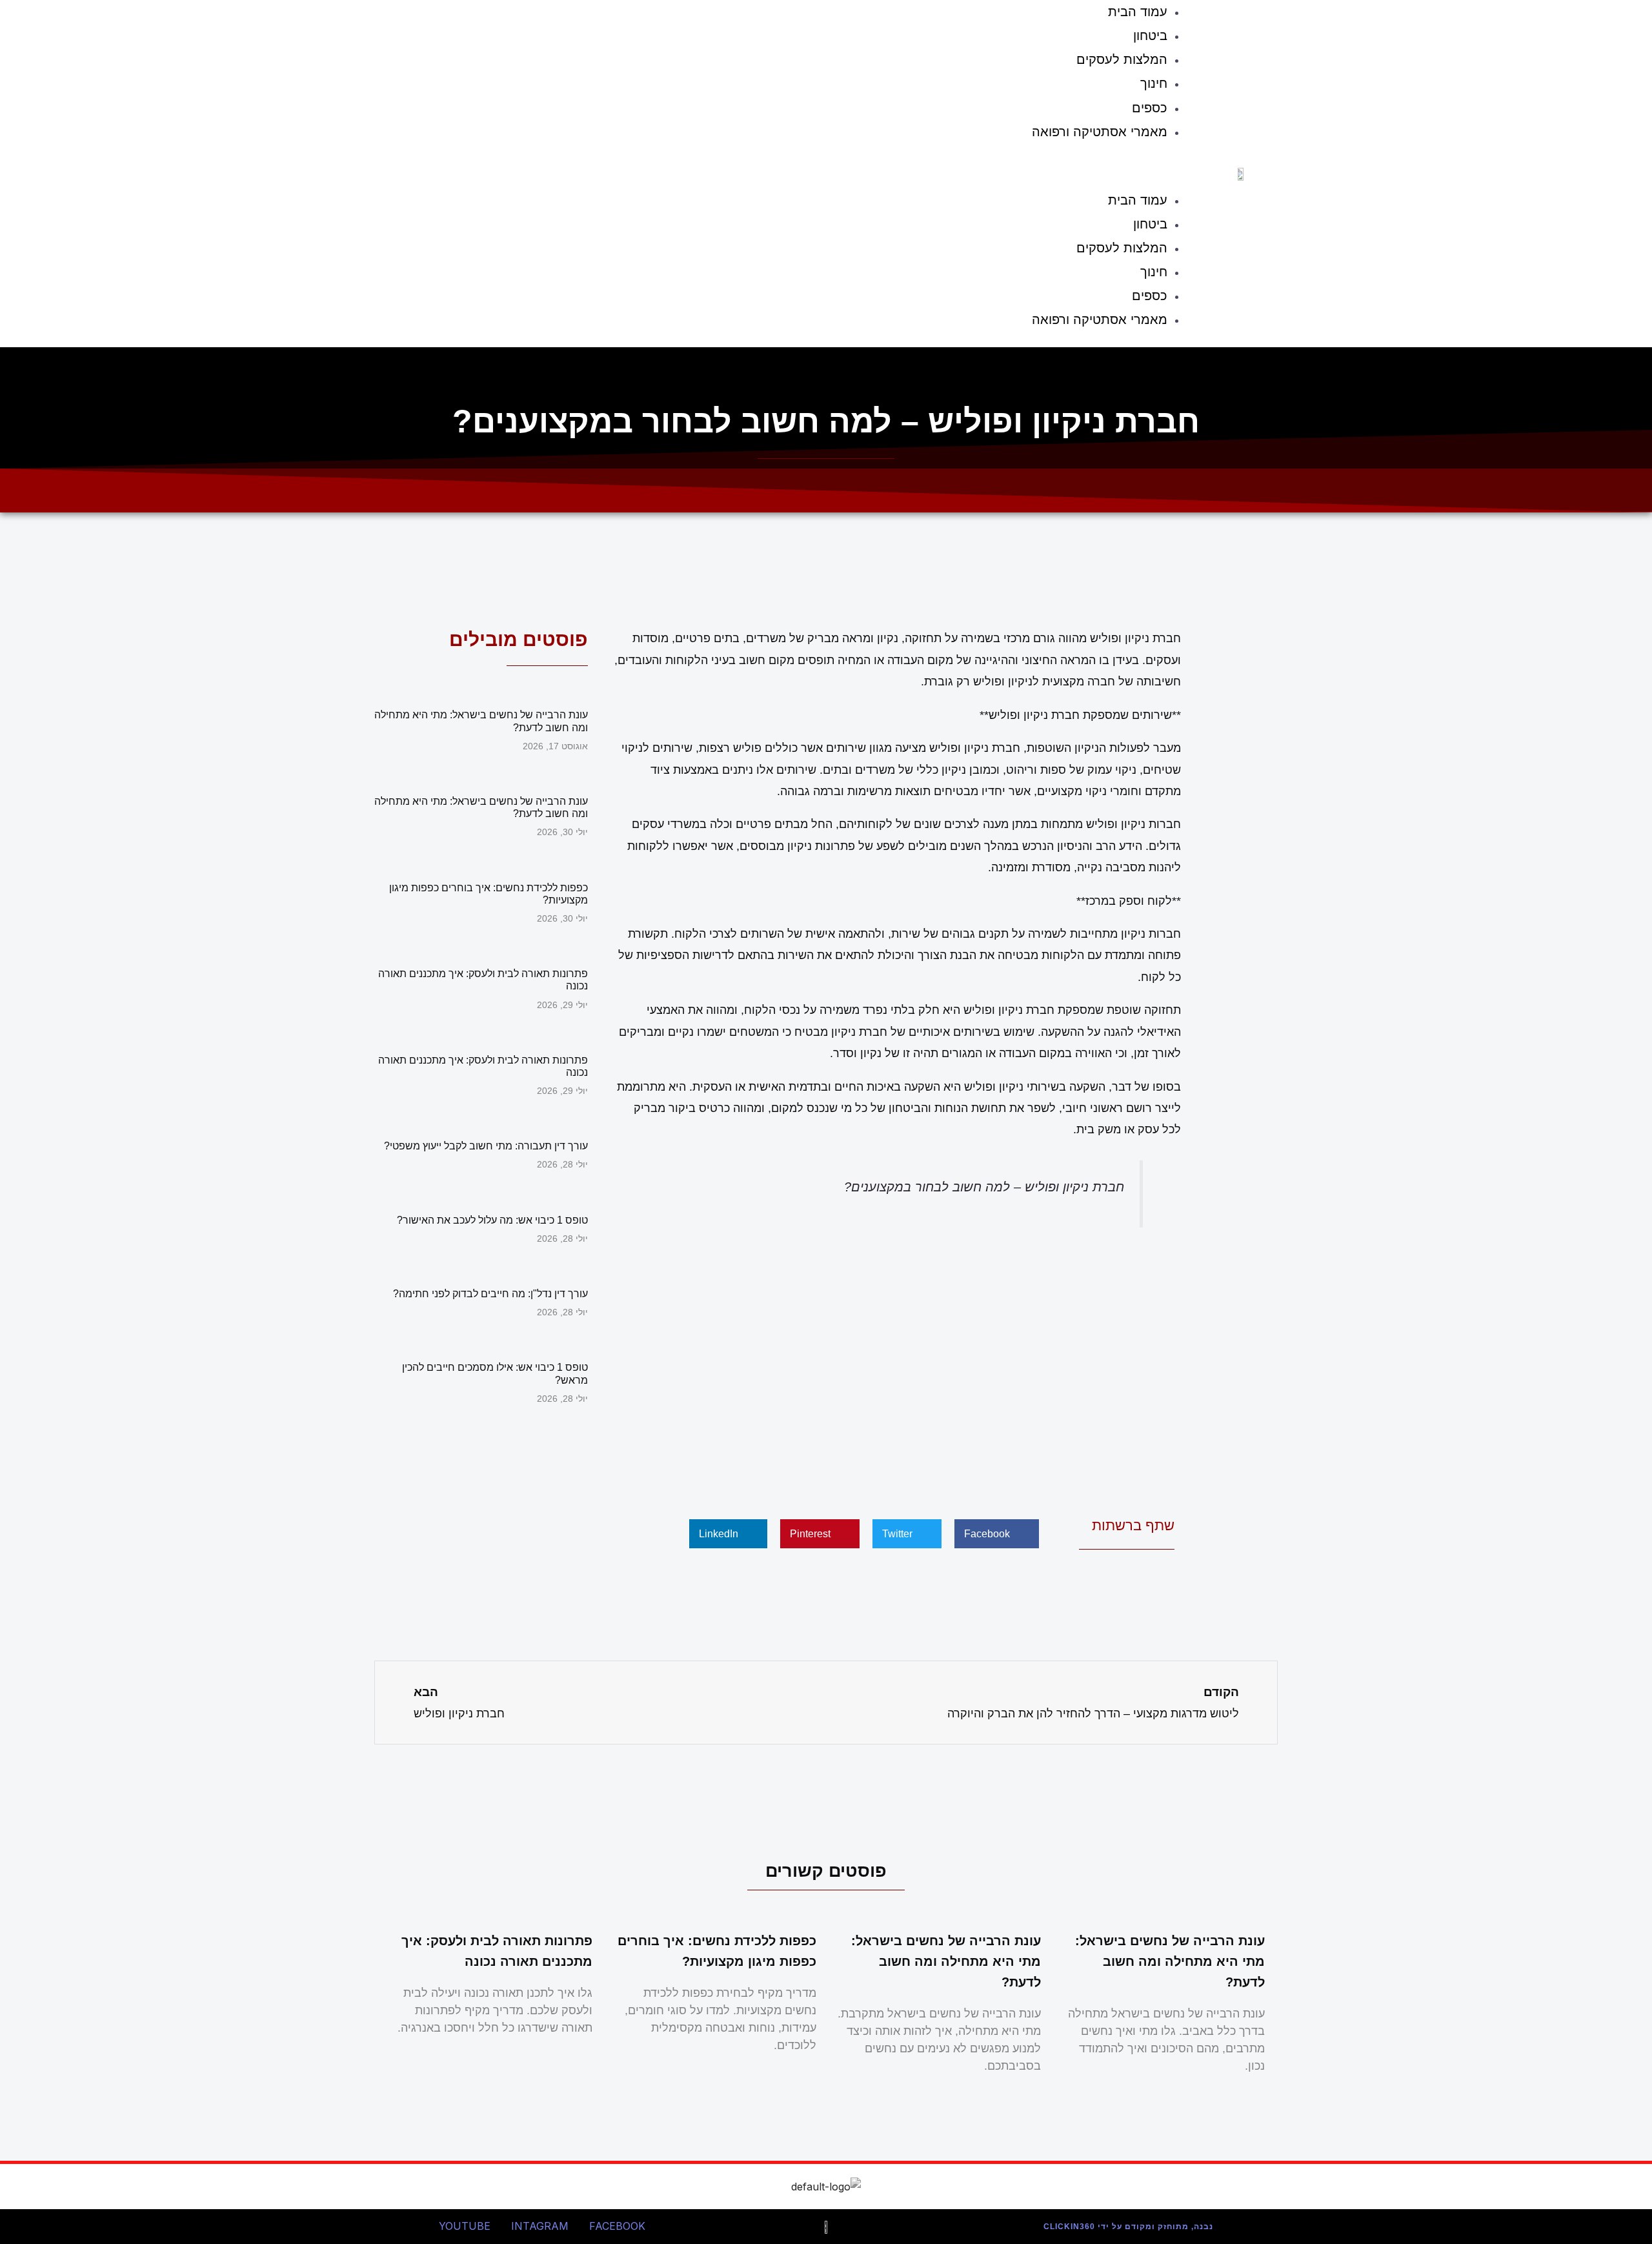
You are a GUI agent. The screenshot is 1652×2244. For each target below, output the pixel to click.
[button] (785, 169)
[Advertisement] (897, 1369)
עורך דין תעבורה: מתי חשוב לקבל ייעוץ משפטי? (486, 1146)
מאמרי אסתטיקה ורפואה (1100, 132)
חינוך (1154, 83)
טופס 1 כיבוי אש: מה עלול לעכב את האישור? (492, 1220)
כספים (1150, 108)
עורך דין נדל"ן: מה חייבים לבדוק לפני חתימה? (490, 1294)
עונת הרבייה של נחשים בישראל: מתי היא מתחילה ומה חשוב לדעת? (1170, 1961)
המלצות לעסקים (1122, 59)
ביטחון (1150, 35)
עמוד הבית (1138, 200)
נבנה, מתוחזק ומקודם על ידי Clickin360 (1128, 2227)
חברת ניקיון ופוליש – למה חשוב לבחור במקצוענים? (984, 1187)
